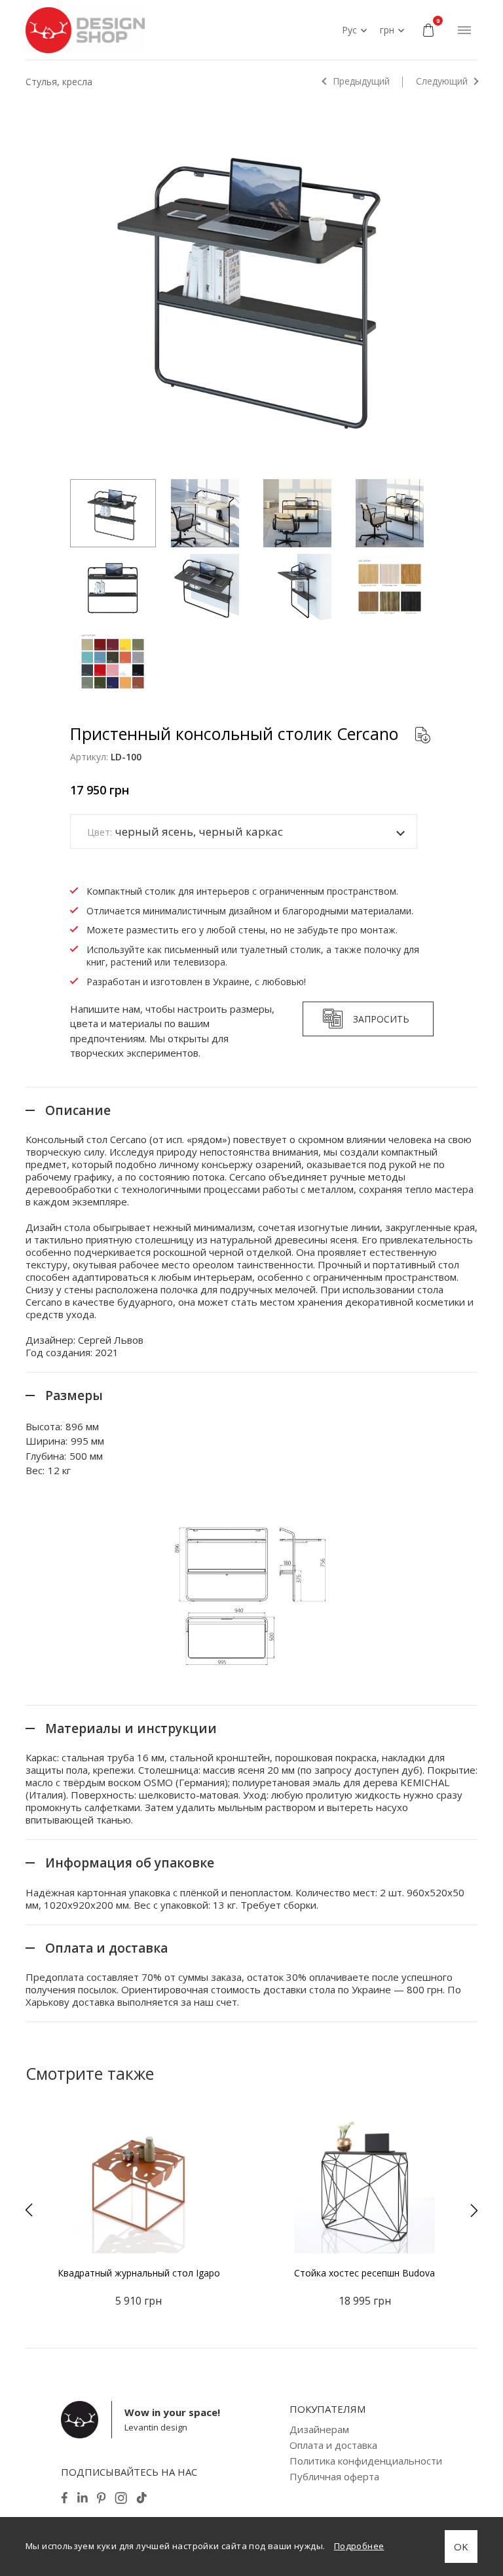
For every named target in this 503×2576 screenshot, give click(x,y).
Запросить (381, 1019)
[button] (29, 2210)
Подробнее (359, 2546)
